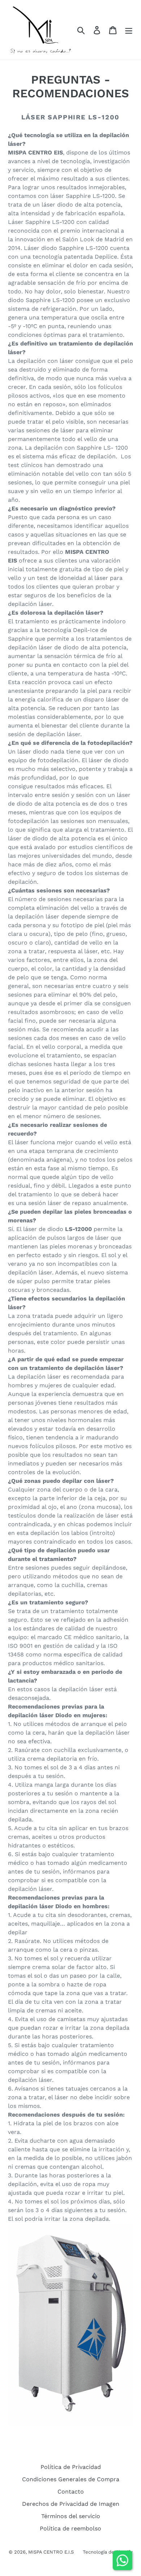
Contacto (71, 2492)
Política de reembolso (70, 2528)
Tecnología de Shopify (108, 2552)
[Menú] (129, 30)
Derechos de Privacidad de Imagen (71, 2504)
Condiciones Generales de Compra (71, 2479)
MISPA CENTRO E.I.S (51, 2552)
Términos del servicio (71, 2516)
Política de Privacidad (71, 2467)
